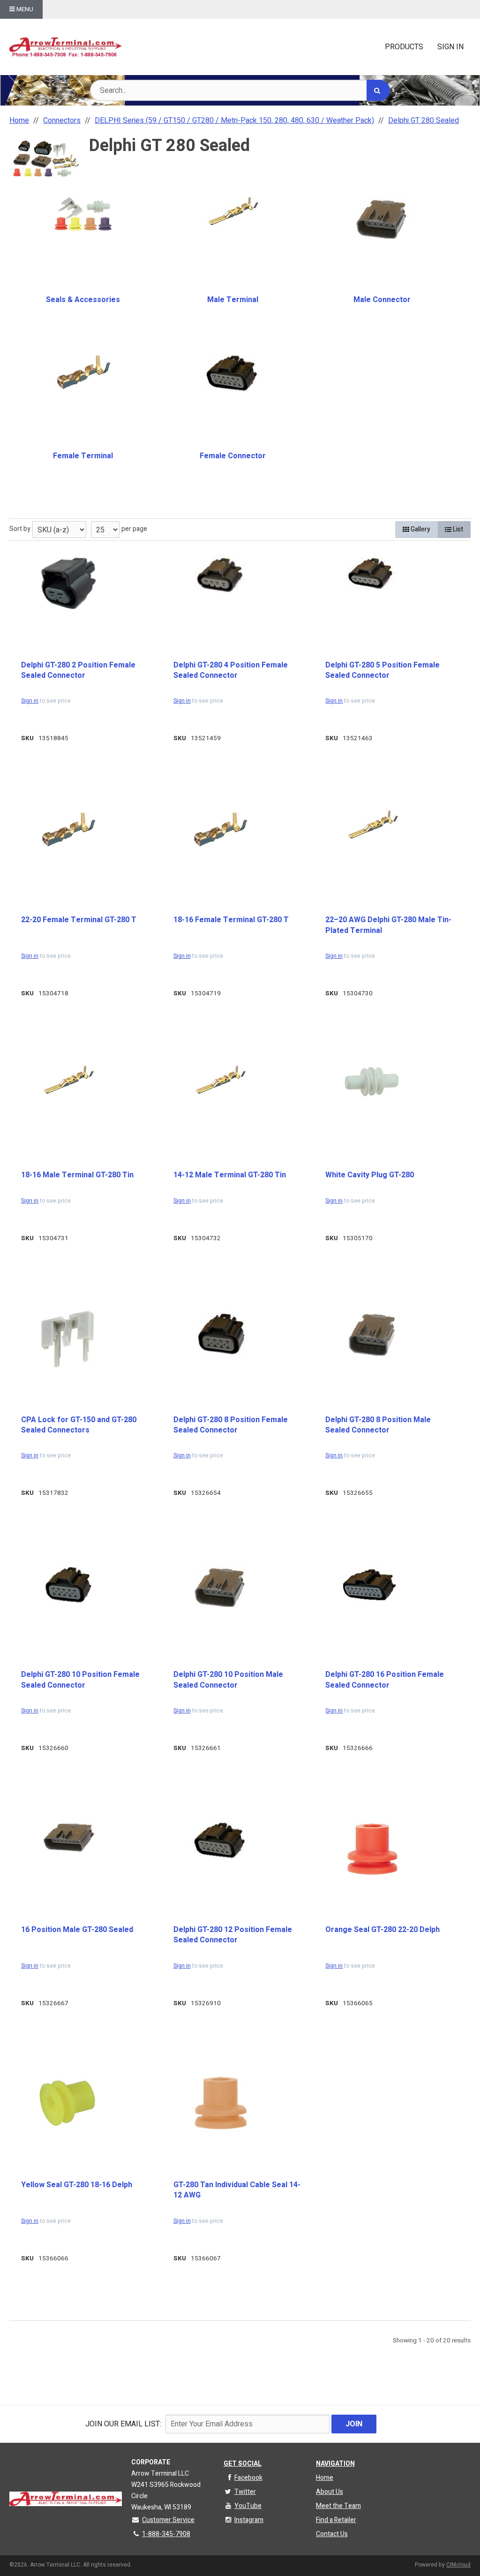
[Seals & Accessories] (83, 214)
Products (404, 47)
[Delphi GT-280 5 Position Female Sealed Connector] (372, 575)
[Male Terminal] (232, 211)
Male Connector (382, 300)
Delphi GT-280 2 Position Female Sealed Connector (78, 671)
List (457, 529)
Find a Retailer (336, 2520)
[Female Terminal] (83, 372)
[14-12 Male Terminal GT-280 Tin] (220, 1080)
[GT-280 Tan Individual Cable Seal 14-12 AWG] (220, 2104)
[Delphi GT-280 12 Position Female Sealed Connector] (220, 1840)
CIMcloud (458, 2565)
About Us (330, 2492)
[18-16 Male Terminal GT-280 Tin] (68, 1080)
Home (325, 2478)
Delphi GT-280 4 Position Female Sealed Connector (231, 671)
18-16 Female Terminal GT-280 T (231, 920)
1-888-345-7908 (166, 2534)
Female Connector (233, 456)
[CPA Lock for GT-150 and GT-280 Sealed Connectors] (68, 1339)
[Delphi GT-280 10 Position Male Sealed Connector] (220, 1587)
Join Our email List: (123, 2424)
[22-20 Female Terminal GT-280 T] (68, 829)
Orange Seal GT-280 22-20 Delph (382, 1930)
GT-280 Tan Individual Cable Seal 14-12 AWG (237, 2190)
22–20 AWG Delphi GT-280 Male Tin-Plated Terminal (388, 925)
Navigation (335, 2464)
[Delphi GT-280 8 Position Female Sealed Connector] (220, 1333)
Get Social (243, 2464)
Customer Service (168, 2520)
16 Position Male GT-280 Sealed (77, 1930)
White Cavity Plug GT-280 (370, 1175)
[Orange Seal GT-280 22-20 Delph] (372, 1849)
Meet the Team (338, 2506)
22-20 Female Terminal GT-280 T (79, 920)
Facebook (248, 2478)
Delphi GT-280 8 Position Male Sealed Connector (378, 1425)
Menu (24, 9)
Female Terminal (83, 456)
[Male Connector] (382, 218)
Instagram (249, 2520)
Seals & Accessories (83, 300)
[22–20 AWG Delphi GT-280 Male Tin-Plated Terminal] (372, 825)
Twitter (245, 2492)
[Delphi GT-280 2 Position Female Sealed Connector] (68, 583)
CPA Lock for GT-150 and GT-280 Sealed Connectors (79, 1425)
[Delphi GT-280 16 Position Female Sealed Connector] (372, 1586)
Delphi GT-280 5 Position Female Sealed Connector (382, 671)
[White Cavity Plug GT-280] (372, 1082)
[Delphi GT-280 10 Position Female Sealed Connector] (68, 1585)
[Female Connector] (232, 372)
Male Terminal (233, 300)
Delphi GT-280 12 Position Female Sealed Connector (233, 1935)
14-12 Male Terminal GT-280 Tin (230, 1175)
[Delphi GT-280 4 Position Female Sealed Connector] (220, 575)
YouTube (248, 2506)
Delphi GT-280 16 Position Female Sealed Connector (385, 1680)
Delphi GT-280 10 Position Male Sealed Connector (228, 1680)
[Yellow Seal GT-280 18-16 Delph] (68, 2102)
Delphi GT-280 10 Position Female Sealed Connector (80, 1680)
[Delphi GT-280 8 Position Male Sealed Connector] (372, 1334)
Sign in (30, 701)
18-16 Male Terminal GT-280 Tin (77, 1175)
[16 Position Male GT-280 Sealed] (68, 1837)
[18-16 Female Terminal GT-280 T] (220, 829)
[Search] (378, 90)
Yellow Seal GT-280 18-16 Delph (77, 2185)
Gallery (420, 529)
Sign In (450, 47)
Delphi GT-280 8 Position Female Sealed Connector (231, 1425)
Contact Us (332, 2534)
